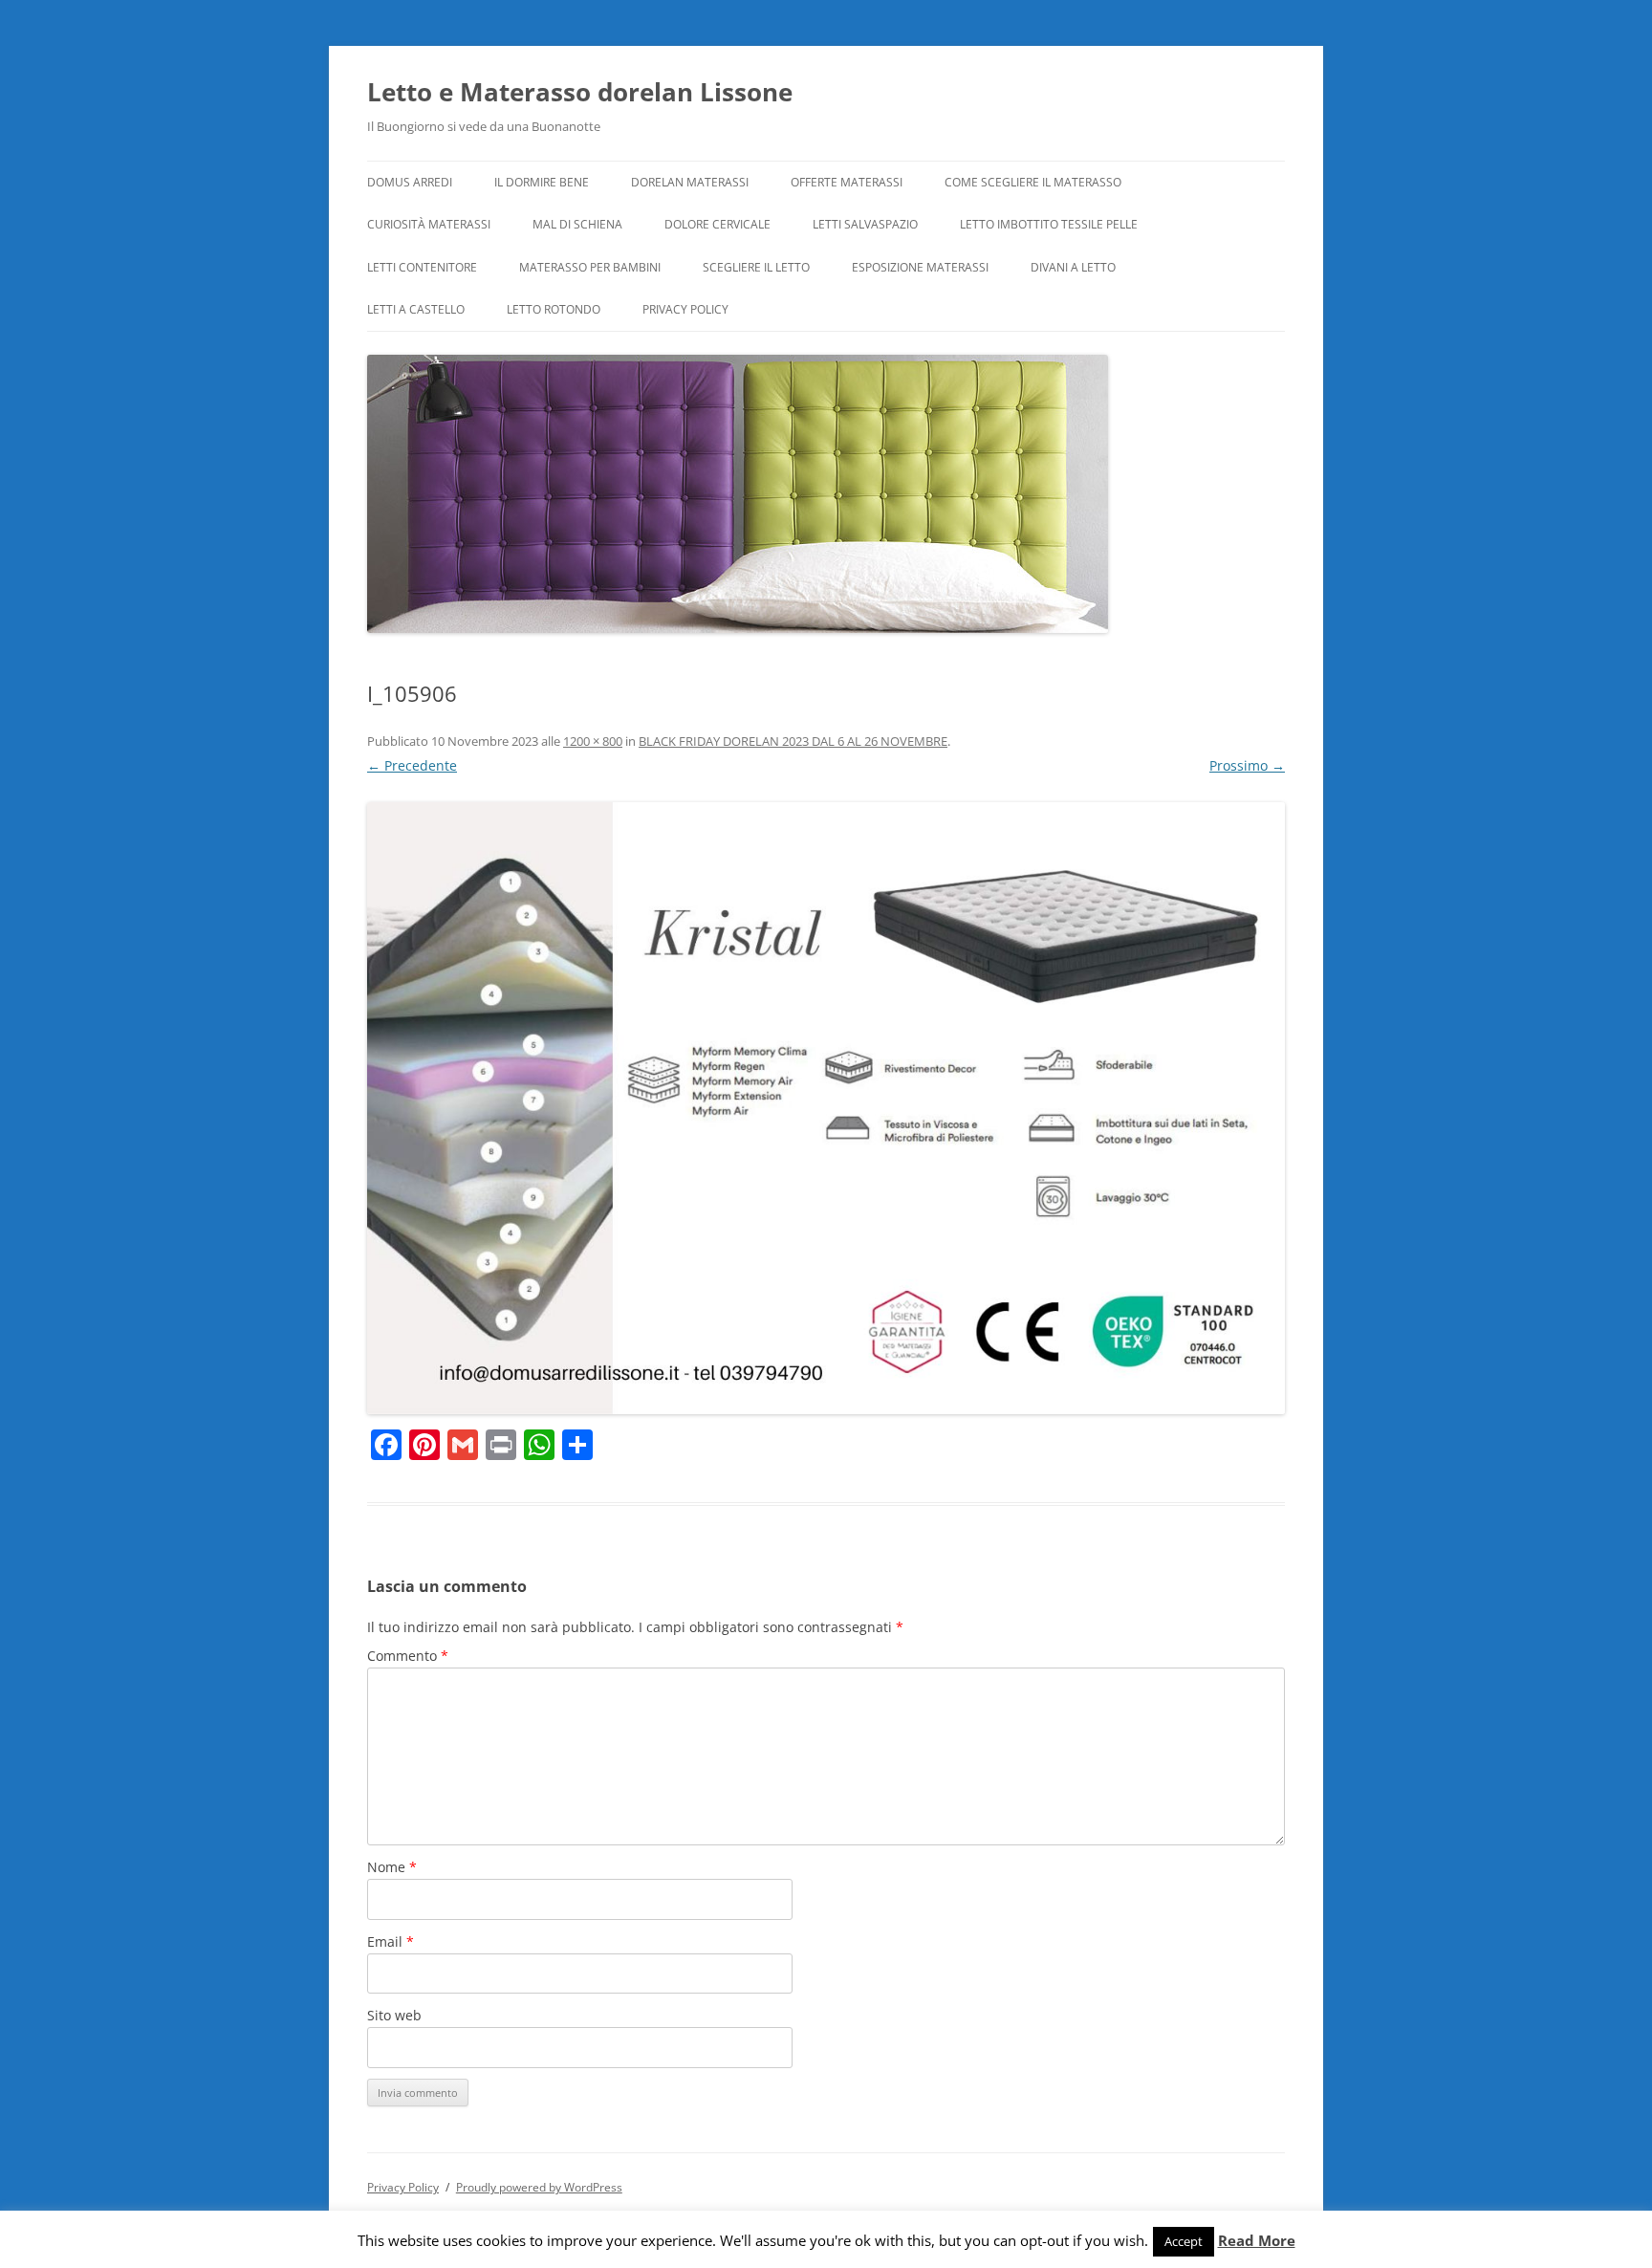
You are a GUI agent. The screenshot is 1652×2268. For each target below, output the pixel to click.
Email (391, 1941)
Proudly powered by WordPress (539, 2187)
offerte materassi (847, 182)
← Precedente (412, 765)
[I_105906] (826, 1108)
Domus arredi (410, 182)
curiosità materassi (429, 224)
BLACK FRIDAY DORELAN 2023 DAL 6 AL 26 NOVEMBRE (793, 741)
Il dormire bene (542, 182)
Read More (1257, 2241)
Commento (408, 1656)
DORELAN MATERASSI (690, 182)
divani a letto (1073, 267)
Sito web (394, 2015)
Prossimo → (1247, 765)
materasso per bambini (590, 267)
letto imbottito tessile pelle (1049, 224)
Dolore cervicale (717, 224)
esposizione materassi (920, 267)
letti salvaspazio (865, 224)
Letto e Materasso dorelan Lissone (580, 92)
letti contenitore (422, 267)
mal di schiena (577, 224)
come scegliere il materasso (1033, 182)
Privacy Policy (685, 309)
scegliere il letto (756, 267)
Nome (392, 1867)
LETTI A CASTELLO (416, 309)
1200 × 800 (593, 741)
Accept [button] (1184, 2241)
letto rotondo (554, 309)
